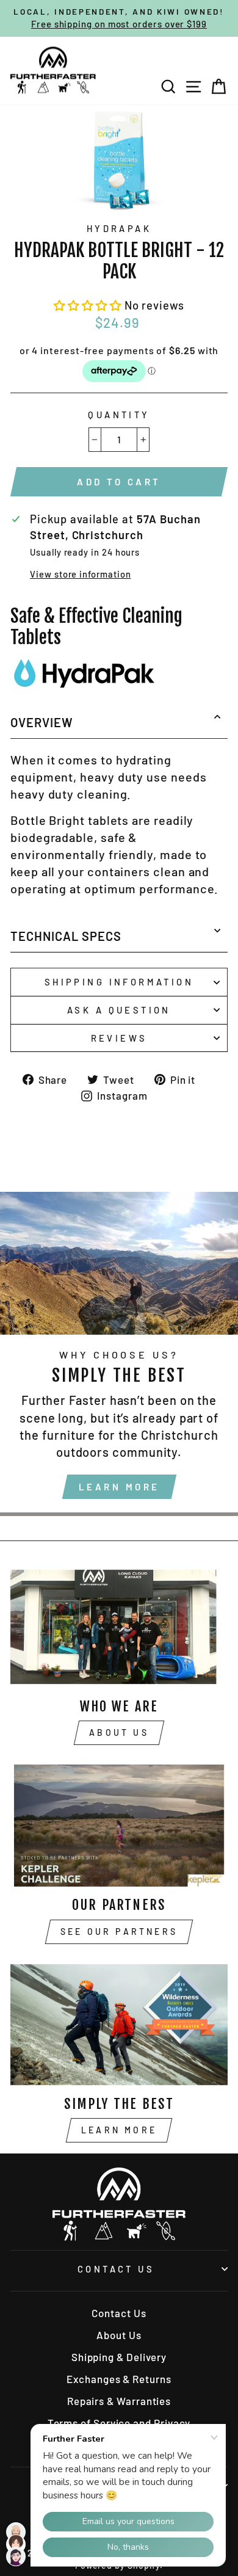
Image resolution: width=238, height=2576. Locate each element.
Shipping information (119, 982)
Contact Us (116, 2269)
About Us (119, 1732)
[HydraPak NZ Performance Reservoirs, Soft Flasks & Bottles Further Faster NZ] (84, 688)
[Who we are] (119, 1627)
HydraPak (119, 228)
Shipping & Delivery (119, 2357)
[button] (89, 305)
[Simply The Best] (119, 2025)
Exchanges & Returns (119, 2379)
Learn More (119, 1487)
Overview (42, 722)
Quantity (119, 415)
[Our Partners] (119, 1826)
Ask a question (119, 1010)
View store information (80, 574)
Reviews (119, 1038)
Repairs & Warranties (119, 2401)
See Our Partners (119, 1932)
